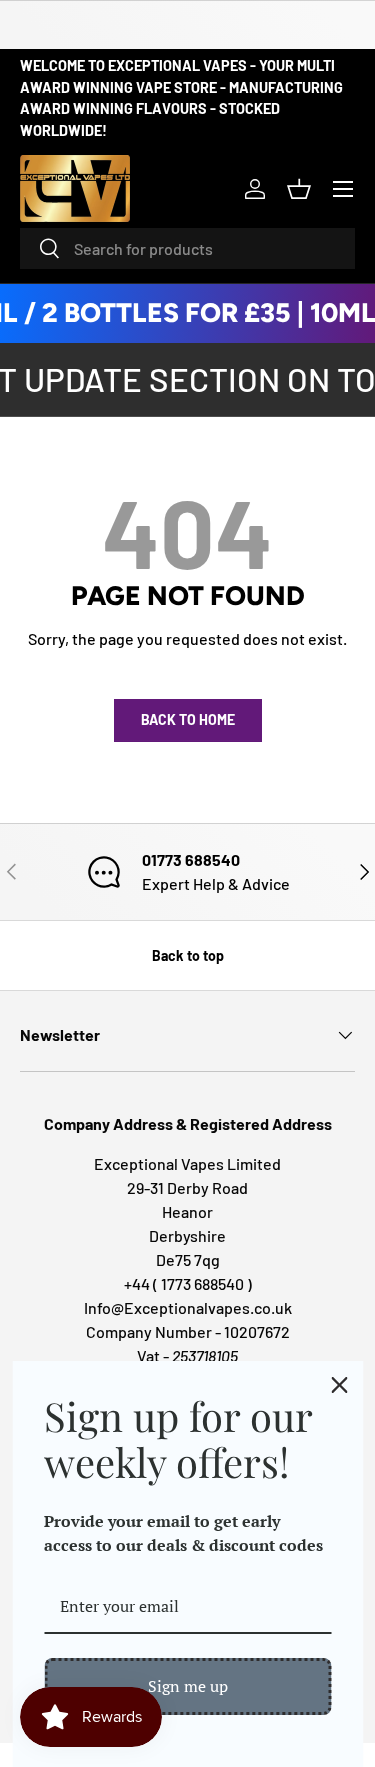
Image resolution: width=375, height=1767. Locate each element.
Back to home (188, 719)
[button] (299, 189)
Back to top (188, 955)
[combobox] (187, 248)
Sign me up (188, 1686)
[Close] (339, 1385)
